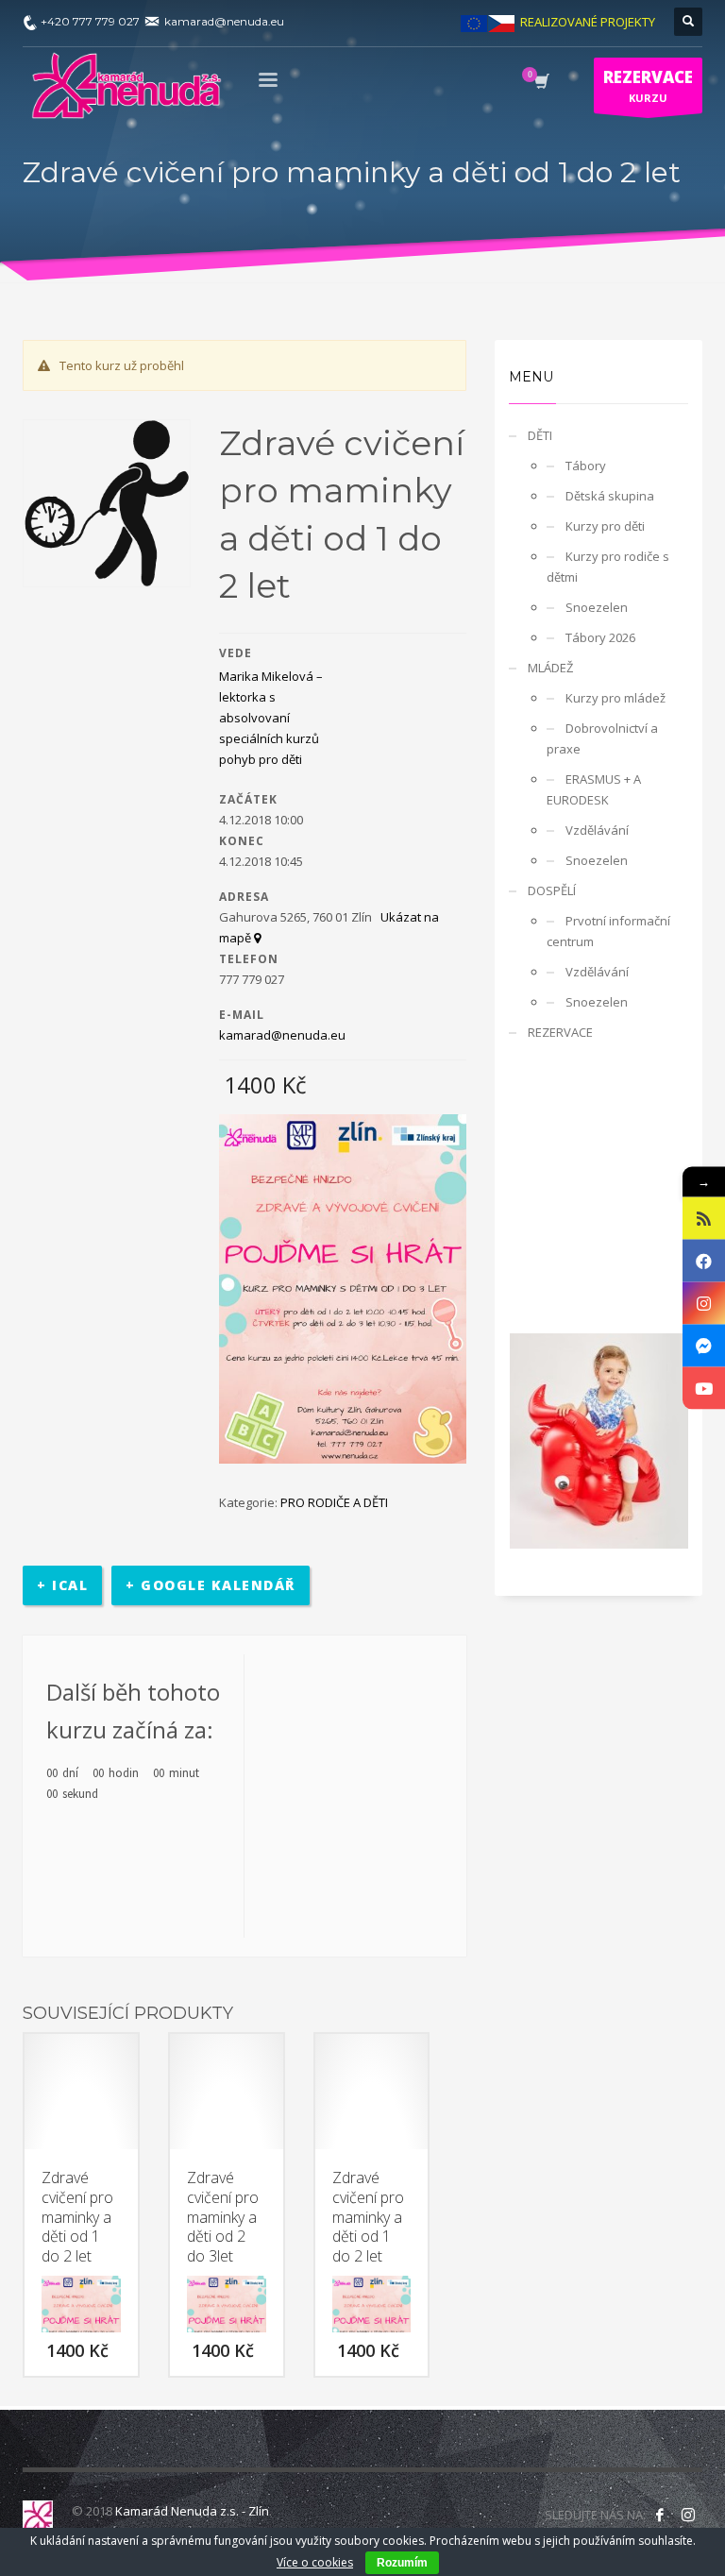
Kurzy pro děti (605, 526)
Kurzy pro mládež (615, 698)
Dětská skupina (610, 496)
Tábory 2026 (600, 637)
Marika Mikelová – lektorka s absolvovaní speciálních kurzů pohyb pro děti (271, 718)
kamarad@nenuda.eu (282, 1035)
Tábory (586, 466)
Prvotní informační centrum (608, 931)
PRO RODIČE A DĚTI (334, 1502)
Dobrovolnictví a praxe (602, 738)
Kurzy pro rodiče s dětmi (608, 567)
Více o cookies (315, 2562)
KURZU (648, 85)
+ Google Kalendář (211, 1585)
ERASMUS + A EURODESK (594, 789)
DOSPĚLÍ (552, 890)
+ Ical (62, 1585)
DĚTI (540, 435)
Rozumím (402, 2563)
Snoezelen (597, 607)
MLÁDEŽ (550, 668)
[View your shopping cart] (540, 83)
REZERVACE (560, 1032)
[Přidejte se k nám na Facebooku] (660, 2515)
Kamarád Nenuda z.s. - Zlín (192, 2511)
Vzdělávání (597, 830)
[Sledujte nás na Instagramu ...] (688, 2515)
